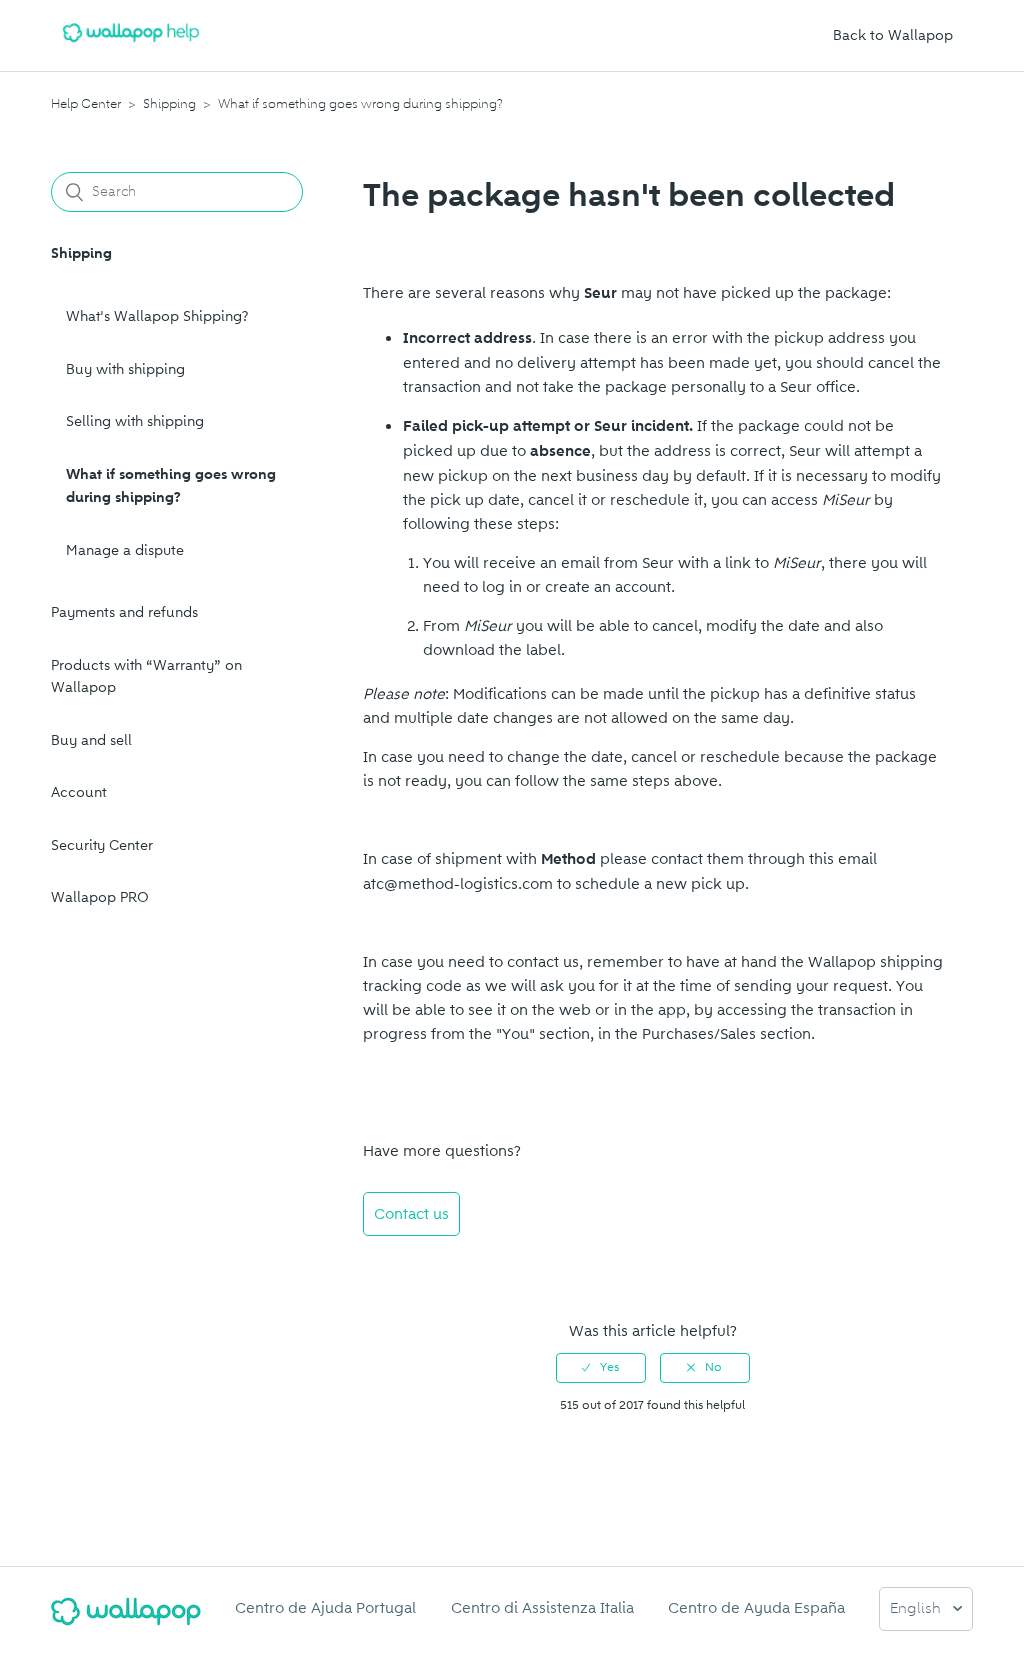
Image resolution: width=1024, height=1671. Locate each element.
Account (79, 792)
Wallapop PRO (100, 897)
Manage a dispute (125, 550)
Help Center (86, 104)
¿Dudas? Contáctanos (449, 1268)
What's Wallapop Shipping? (157, 316)
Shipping (169, 104)
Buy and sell (91, 740)
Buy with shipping (125, 369)
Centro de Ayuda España (756, 1608)
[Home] (131, 46)
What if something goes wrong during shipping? (360, 104)
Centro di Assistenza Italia (542, 1608)
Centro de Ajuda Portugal (325, 1608)
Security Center (102, 845)
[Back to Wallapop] (126, 1619)
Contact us (411, 1214)
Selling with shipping (135, 421)
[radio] (601, 1368)
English (917, 1609)
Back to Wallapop (893, 35)
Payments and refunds (124, 612)
